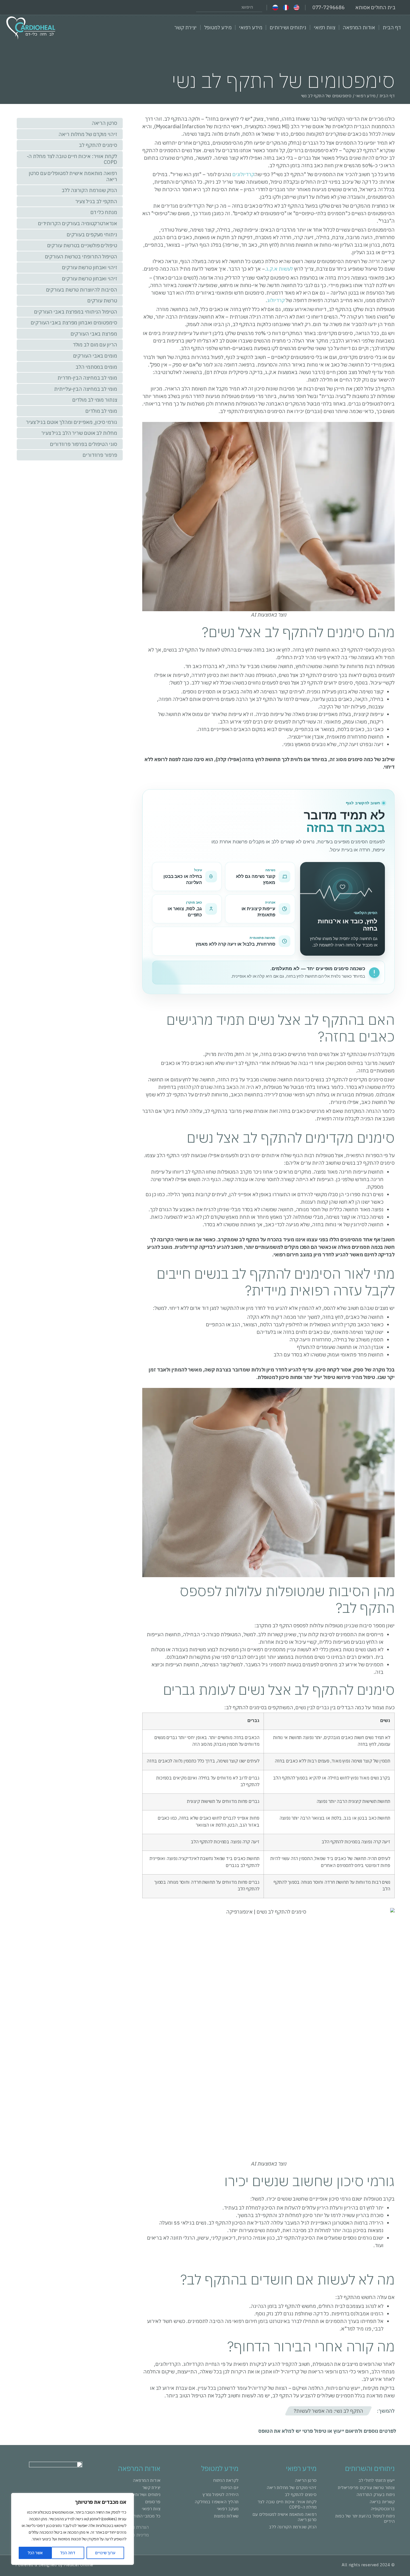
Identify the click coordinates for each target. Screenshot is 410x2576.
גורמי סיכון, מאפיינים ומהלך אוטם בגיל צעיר (72, 422)
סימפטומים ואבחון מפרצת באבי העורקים (74, 323)
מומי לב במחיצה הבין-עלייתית (85, 389)
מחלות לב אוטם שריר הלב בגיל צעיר (79, 433)
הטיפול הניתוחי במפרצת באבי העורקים (76, 312)
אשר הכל (35, 2553)
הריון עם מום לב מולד (95, 345)
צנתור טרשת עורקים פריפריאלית (366, 2488)
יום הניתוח (230, 2488)
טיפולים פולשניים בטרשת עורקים (82, 245)
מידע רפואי (251, 27)
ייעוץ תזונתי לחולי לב (377, 2480)
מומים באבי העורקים (95, 356)
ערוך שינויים (105, 2553)
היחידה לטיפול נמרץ (220, 2494)
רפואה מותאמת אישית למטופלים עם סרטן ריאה (73, 176)
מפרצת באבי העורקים (94, 334)
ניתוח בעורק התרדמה (376, 2494)
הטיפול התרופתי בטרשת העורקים (81, 257)
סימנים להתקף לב (98, 145)
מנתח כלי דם (104, 212)
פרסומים (153, 2502)
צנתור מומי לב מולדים (95, 400)
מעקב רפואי (228, 2509)
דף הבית (392, 27)
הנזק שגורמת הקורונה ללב (89, 190)
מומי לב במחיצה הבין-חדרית (87, 378)
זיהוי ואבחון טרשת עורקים (90, 267)
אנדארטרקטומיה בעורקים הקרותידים (78, 223)
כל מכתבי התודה (145, 2516)
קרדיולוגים (243, 174)
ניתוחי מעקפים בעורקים (92, 235)
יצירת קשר (185, 27)
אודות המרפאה (359, 27)
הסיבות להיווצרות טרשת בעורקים (82, 290)
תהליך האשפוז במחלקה (217, 2502)
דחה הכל (68, 2553)
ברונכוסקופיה (383, 2509)
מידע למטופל (218, 27)
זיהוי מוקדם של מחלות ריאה (88, 134)
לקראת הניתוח (226, 2480)
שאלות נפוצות (226, 2516)
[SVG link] (31, 28)
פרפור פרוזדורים (100, 455)
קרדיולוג (276, 300)
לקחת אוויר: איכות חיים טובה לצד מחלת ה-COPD (72, 159)
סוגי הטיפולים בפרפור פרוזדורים (84, 444)
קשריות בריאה (382, 2502)
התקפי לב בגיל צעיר (96, 201)
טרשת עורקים (102, 301)
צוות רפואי (325, 27)
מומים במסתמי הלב (96, 367)
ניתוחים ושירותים (288, 27)
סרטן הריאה (104, 123)
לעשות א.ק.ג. (279, 269)
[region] (73, 2529)
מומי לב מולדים (101, 411)
